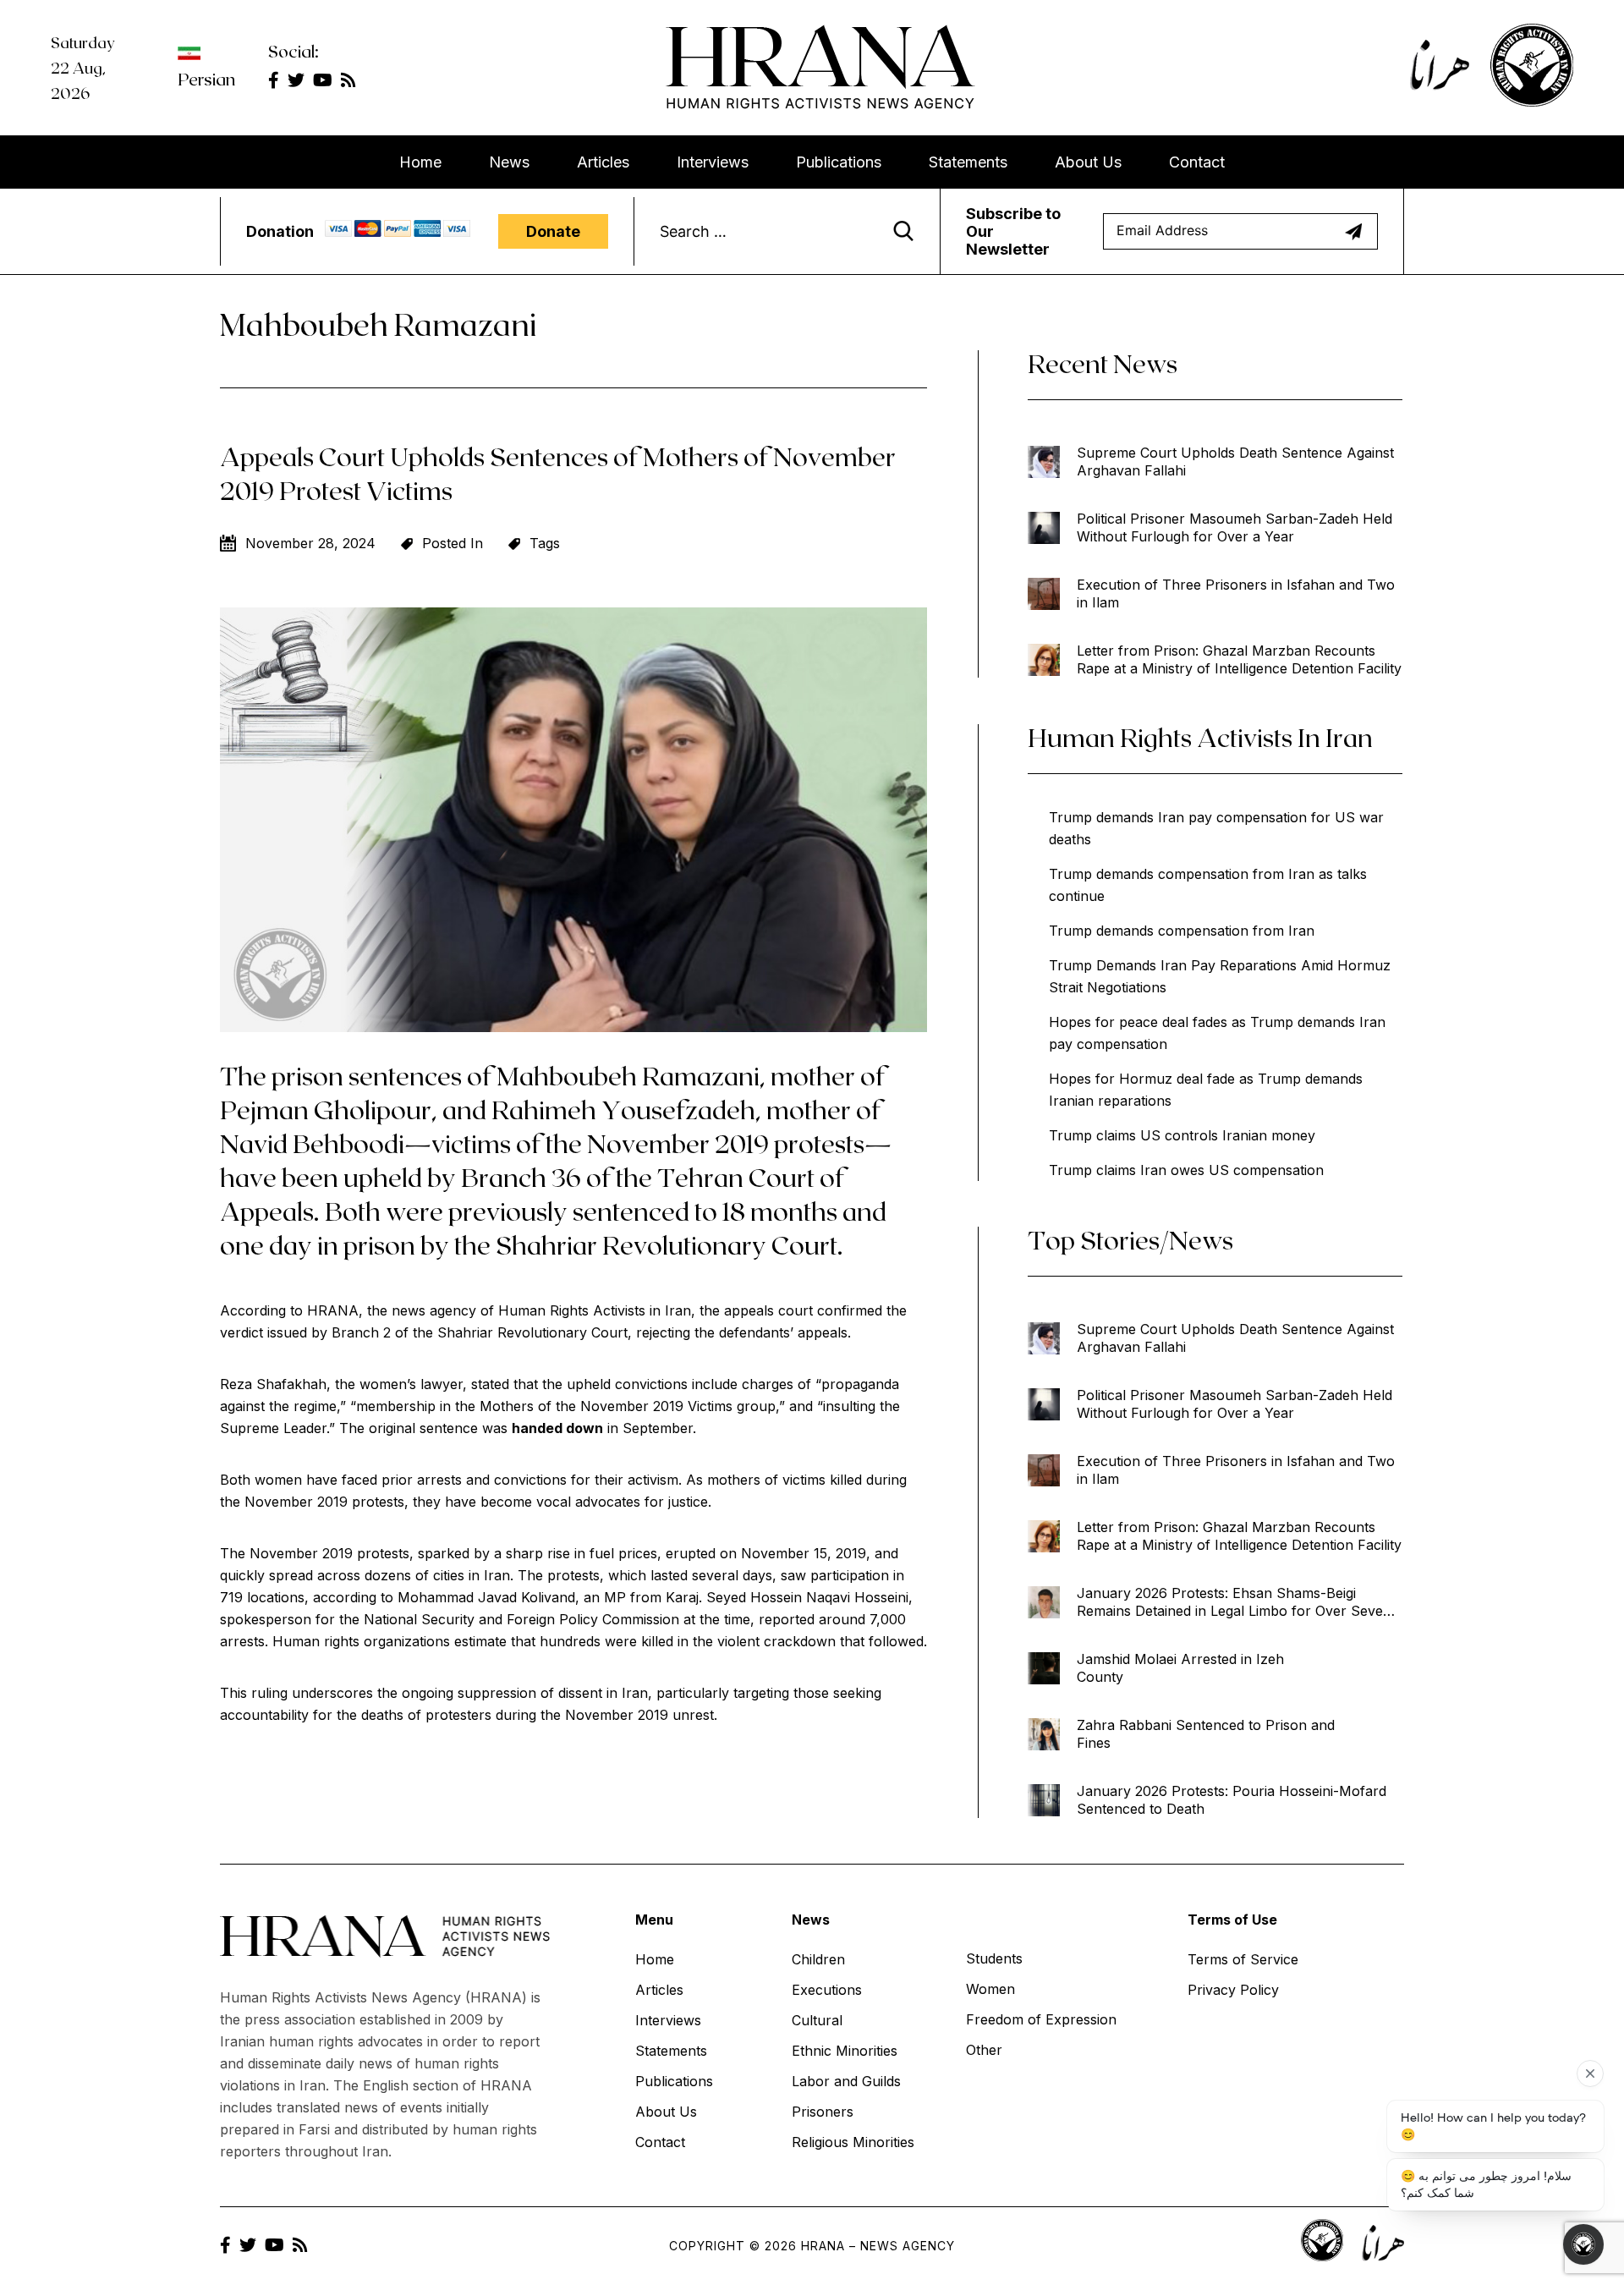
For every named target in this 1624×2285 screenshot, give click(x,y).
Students (994, 1958)
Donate (553, 231)
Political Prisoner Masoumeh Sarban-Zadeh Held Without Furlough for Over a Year (1234, 527)
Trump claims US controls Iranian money (1182, 1135)
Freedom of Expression (1041, 2019)
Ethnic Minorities (845, 2051)
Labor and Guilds (846, 2081)
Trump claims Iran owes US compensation (1186, 1170)
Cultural (817, 2020)
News (509, 162)
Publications (839, 162)
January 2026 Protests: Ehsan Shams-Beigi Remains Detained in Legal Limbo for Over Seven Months (1234, 1602)
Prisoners (823, 2112)
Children (818, 1959)
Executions (827, 1990)
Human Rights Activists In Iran (1200, 737)
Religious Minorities (853, 2142)
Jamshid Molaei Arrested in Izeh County (1180, 1668)
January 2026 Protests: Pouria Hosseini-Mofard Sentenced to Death (1232, 1800)
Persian (206, 79)
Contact (1197, 162)
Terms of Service (1243, 1959)
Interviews (713, 162)
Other (984, 2050)
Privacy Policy (1233, 1990)
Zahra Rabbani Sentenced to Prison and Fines (1206, 1734)
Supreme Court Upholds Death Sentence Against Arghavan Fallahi (1235, 461)
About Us (1088, 162)
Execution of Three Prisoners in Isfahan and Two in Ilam (1236, 593)
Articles (603, 162)
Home (420, 162)
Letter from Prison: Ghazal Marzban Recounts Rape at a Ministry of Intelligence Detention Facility (1239, 659)
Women (990, 1989)
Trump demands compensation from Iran (1182, 931)
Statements (968, 162)
